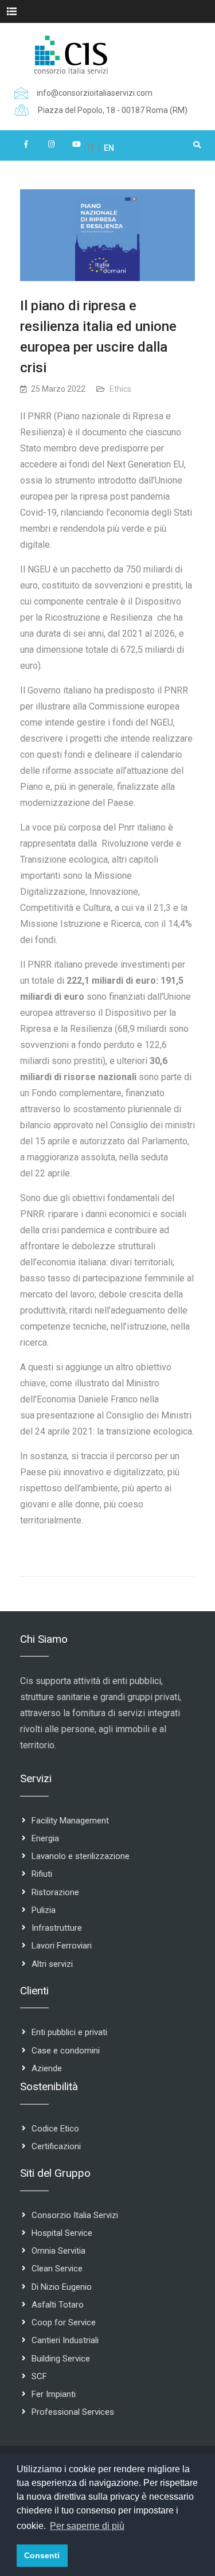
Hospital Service (62, 2233)
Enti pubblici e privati (69, 2032)
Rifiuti (42, 1874)
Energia (45, 1838)
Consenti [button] (42, 2555)
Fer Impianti (54, 2394)
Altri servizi (52, 1964)
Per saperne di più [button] (87, 2526)
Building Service (61, 2359)
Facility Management (70, 1821)
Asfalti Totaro (58, 2305)
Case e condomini (66, 2051)
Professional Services (73, 2412)
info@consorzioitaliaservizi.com (95, 93)
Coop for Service (64, 2322)
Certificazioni (56, 2146)
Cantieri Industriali (65, 2340)
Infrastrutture (57, 1928)
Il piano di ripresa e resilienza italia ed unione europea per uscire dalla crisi (98, 337)
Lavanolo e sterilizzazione (81, 1856)
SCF (39, 2376)
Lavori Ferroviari (62, 1946)
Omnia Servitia (58, 2251)
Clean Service (57, 2269)
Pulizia (44, 1910)
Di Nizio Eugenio (62, 2287)
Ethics (120, 389)
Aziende (47, 2068)
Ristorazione (55, 1892)
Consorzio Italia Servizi (75, 2215)
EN (109, 148)
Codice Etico (55, 2129)
